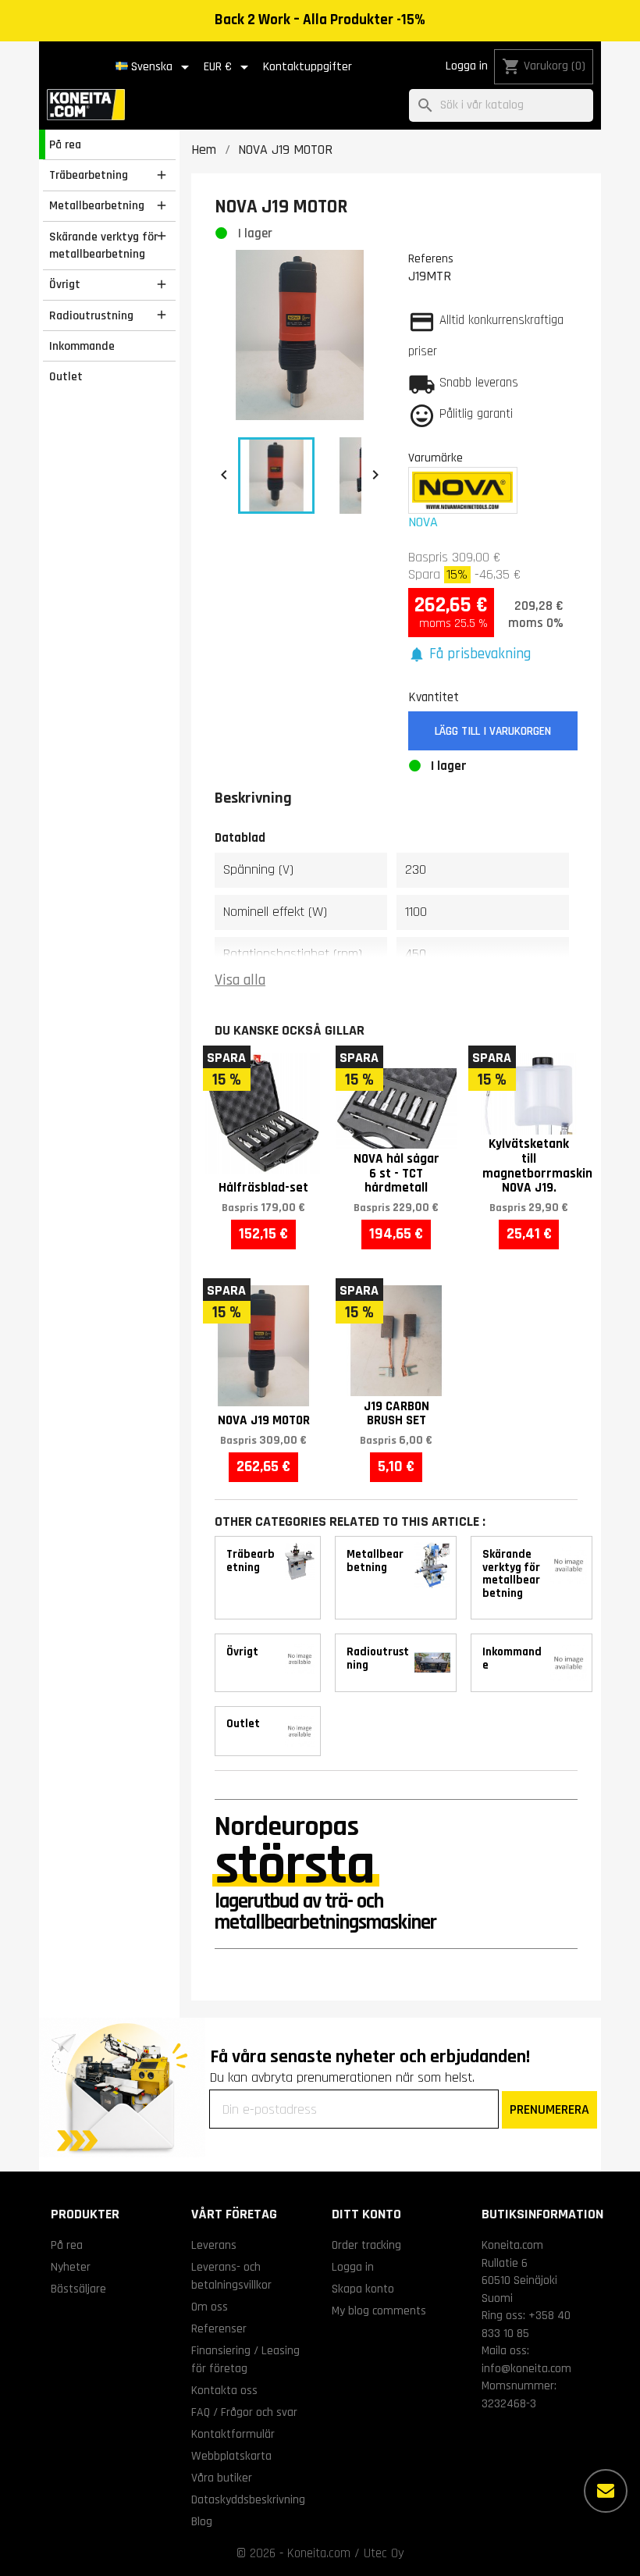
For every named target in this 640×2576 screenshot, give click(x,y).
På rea (65, 144)
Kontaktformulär (233, 2434)
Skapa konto (363, 2289)
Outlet (66, 376)
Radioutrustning (91, 315)
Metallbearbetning (97, 205)
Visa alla (240, 980)
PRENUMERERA (549, 2109)
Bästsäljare (78, 2289)
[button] (470, 655)
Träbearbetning (89, 175)
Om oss (210, 2307)
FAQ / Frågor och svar (244, 2412)
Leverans (214, 2245)
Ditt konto (366, 2214)
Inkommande (82, 346)
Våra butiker (222, 2478)
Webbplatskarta (231, 2456)
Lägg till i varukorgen (493, 731)
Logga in (467, 66)
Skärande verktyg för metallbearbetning (103, 246)
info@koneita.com (526, 2368)
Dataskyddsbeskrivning (248, 2499)
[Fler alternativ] (606, 2491)
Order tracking (366, 2245)
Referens (431, 258)
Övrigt (65, 284)
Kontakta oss (224, 2390)
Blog (202, 2521)
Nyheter (71, 2267)
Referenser (219, 2328)
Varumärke (436, 458)
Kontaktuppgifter (308, 67)
